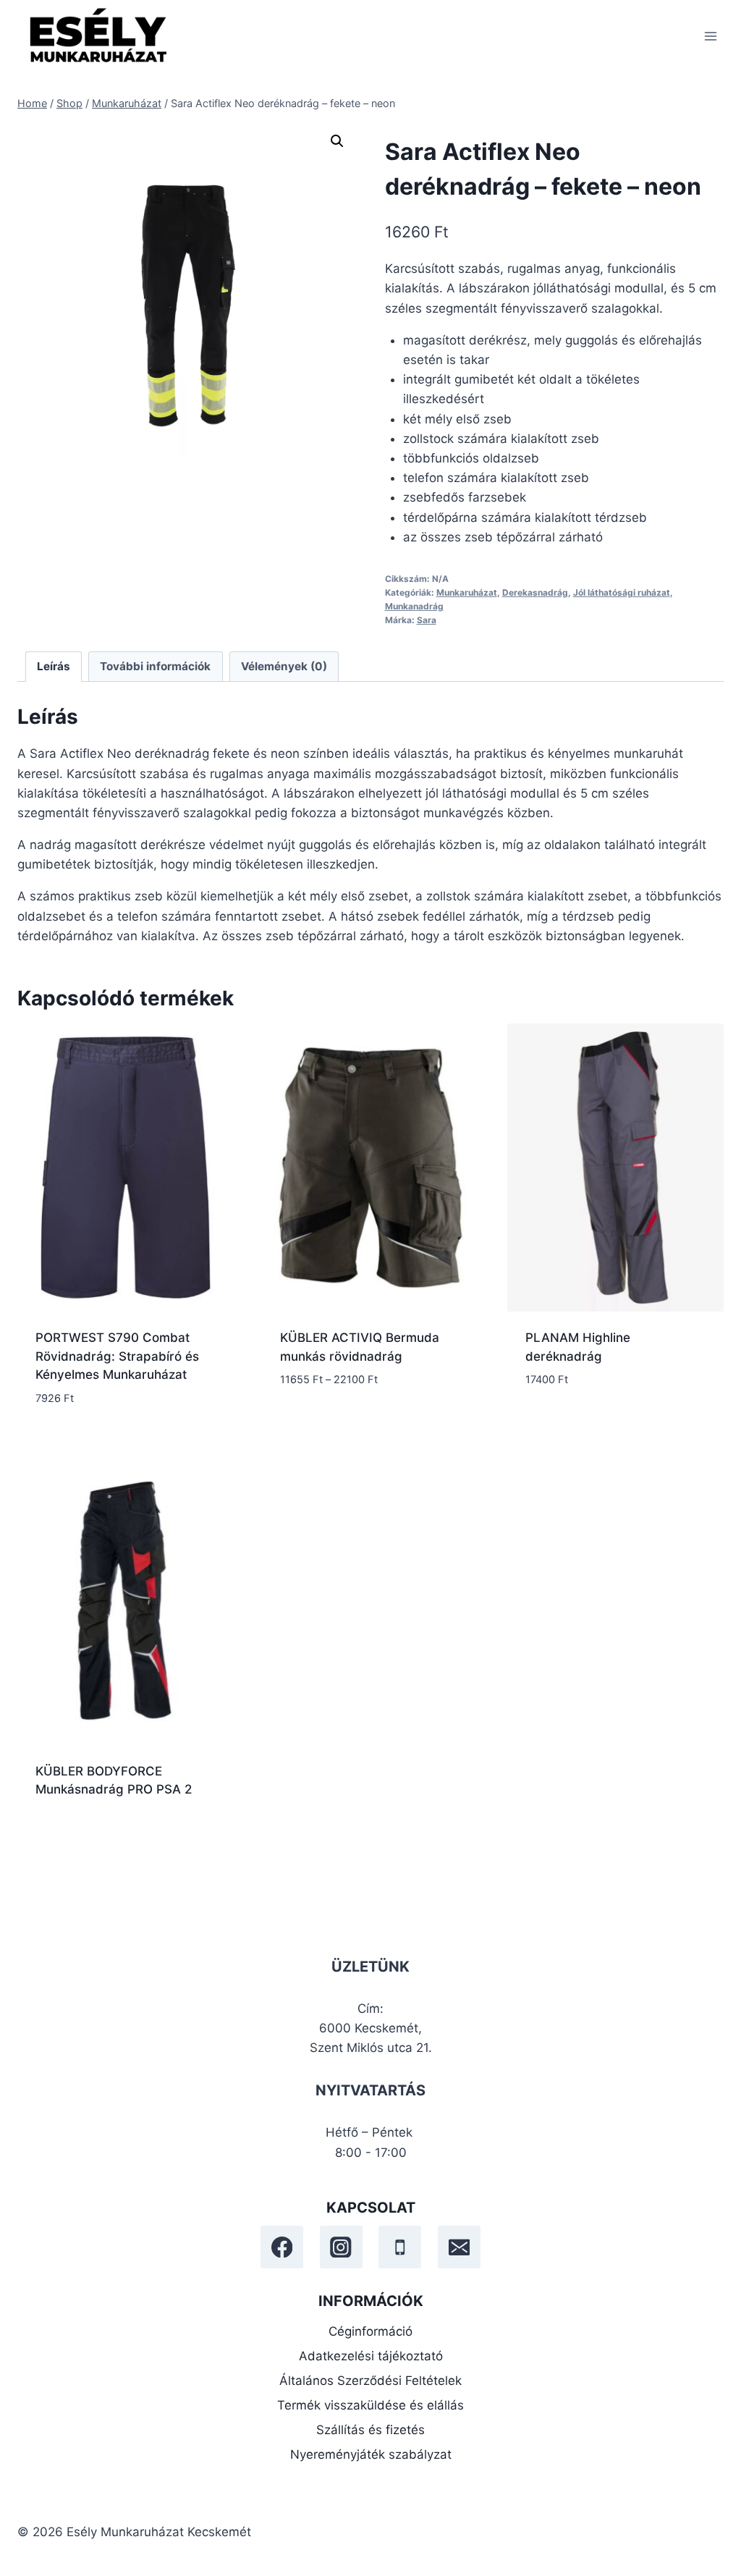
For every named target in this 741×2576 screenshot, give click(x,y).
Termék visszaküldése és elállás (370, 2405)
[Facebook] (282, 2247)
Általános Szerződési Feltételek (370, 2381)
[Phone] (400, 2247)
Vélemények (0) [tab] (284, 666)
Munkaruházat (467, 592)
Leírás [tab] (54, 666)
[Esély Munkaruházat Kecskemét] (97, 36)
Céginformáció (370, 2331)
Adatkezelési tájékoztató (371, 2356)
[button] (337, 141)
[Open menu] (710, 36)
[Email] (459, 2247)
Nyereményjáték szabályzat (371, 2454)
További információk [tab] (155, 666)
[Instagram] (341, 2247)
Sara (427, 620)
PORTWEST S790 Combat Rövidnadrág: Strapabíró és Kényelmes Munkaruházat (117, 1356)
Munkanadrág (414, 606)
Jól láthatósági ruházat (622, 592)
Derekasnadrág (535, 592)
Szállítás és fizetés (370, 2430)
